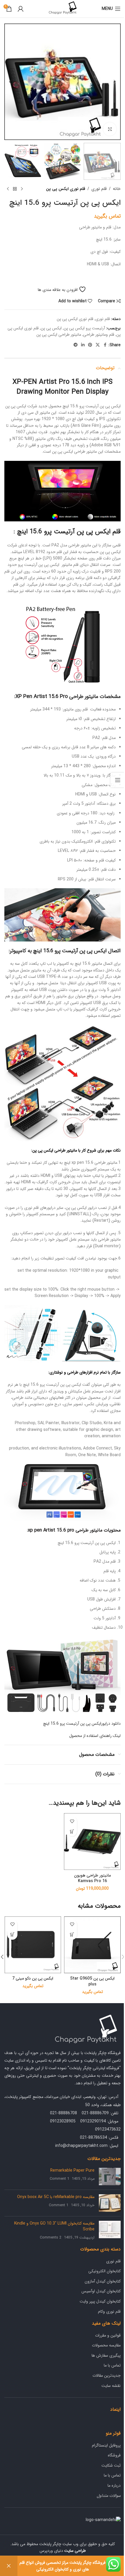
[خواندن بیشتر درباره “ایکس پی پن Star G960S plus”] (72, 1935)
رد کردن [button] (9, 2566)
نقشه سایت (111, 2386)
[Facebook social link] (105, 345)
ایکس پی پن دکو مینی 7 (33, 1978)
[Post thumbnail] (110, 2177)
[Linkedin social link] (83, 345)
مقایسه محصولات (106, 2345)
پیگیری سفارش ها (106, 2355)
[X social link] (98, 345)
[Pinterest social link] (90, 345)
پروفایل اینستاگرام (106, 2445)
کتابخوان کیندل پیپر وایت (100, 2301)
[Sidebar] (118, 780)
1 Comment (59, 2179)
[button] (115, 82)
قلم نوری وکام (109, 2312)
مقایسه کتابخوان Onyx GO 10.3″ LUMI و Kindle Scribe (54, 2226)
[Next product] (8, 189)
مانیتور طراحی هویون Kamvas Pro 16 (92, 1878)
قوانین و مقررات (108, 2335)
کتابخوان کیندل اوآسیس (101, 2291)
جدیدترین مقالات (107, 2376)
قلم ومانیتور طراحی (99, 335)
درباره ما (114, 2486)
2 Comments (51, 2238)
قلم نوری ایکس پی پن (66, 189)
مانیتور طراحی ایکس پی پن (59, 335)
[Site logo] (63, 8)
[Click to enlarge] (110, 129)
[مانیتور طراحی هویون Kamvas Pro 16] (92, 1842)
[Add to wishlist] (72, 1821)
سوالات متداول (109, 2496)
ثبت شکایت (111, 2465)
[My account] (21, 9)
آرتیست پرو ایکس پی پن (84, 328)
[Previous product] (22, 189)
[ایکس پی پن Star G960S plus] (92, 1945)
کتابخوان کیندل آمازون (103, 2281)
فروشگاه (114, 2455)
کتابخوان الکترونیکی (105, 2271)
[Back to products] (15, 189)
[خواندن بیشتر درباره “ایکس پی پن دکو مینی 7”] (12, 1935)
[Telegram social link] (76, 345)
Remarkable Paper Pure (72, 2170)
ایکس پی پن (51, 328)
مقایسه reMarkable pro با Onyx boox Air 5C (56, 2197)
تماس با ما (112, 2365)
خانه (117, 189)
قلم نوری (99, 189)
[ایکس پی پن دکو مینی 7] (33, 1945)
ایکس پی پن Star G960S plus (92, 1981)
